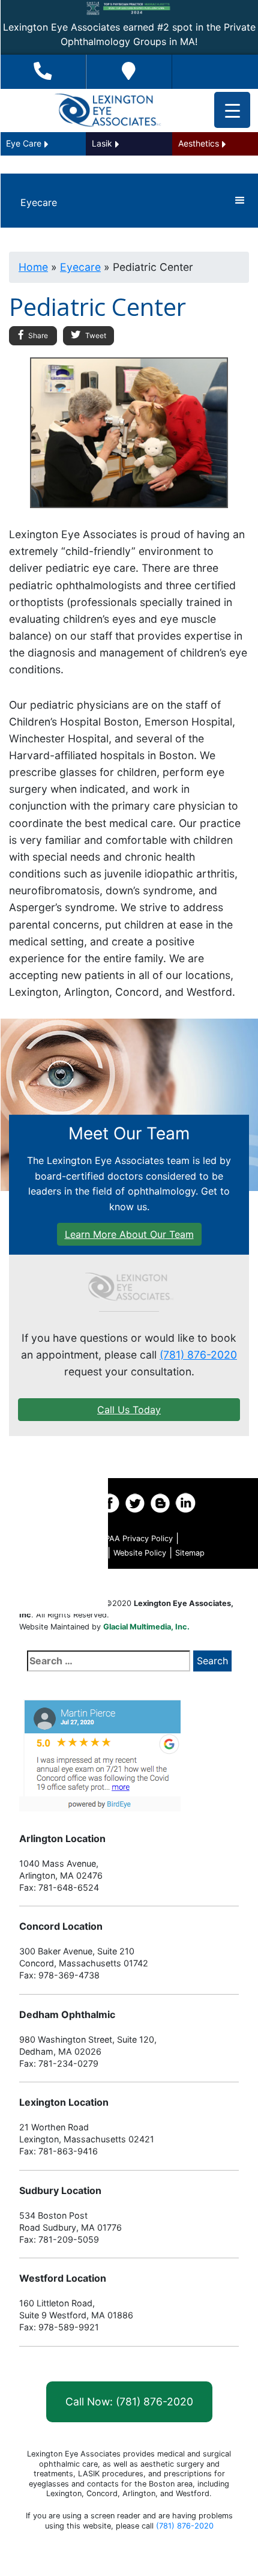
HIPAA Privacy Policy (135, 1538)
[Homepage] (129, 1287)
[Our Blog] (160, 1503)
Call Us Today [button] (129, 1410)
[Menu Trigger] (232, 110)
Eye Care (24, 143)
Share (37, 335)
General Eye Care (39, 1599)
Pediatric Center (39, 1568)
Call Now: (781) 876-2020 (129, 2402)
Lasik (102, 143)
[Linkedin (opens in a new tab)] (185, 1503)
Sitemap (190, 1553)
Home (33, 267)
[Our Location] (129, 72)
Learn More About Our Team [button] (129, 1234)
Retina (63, 1507)
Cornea (61, 1537)
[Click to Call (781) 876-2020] (43, 72)
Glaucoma (54, 1476)
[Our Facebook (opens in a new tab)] (110, 1503)
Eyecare (80, 267)
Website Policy (140, 1553)
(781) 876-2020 (198, 1355)
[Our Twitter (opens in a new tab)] (135, 1503)
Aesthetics (199, 143)
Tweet (95, 335)
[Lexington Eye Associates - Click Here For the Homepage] (107, 111)
